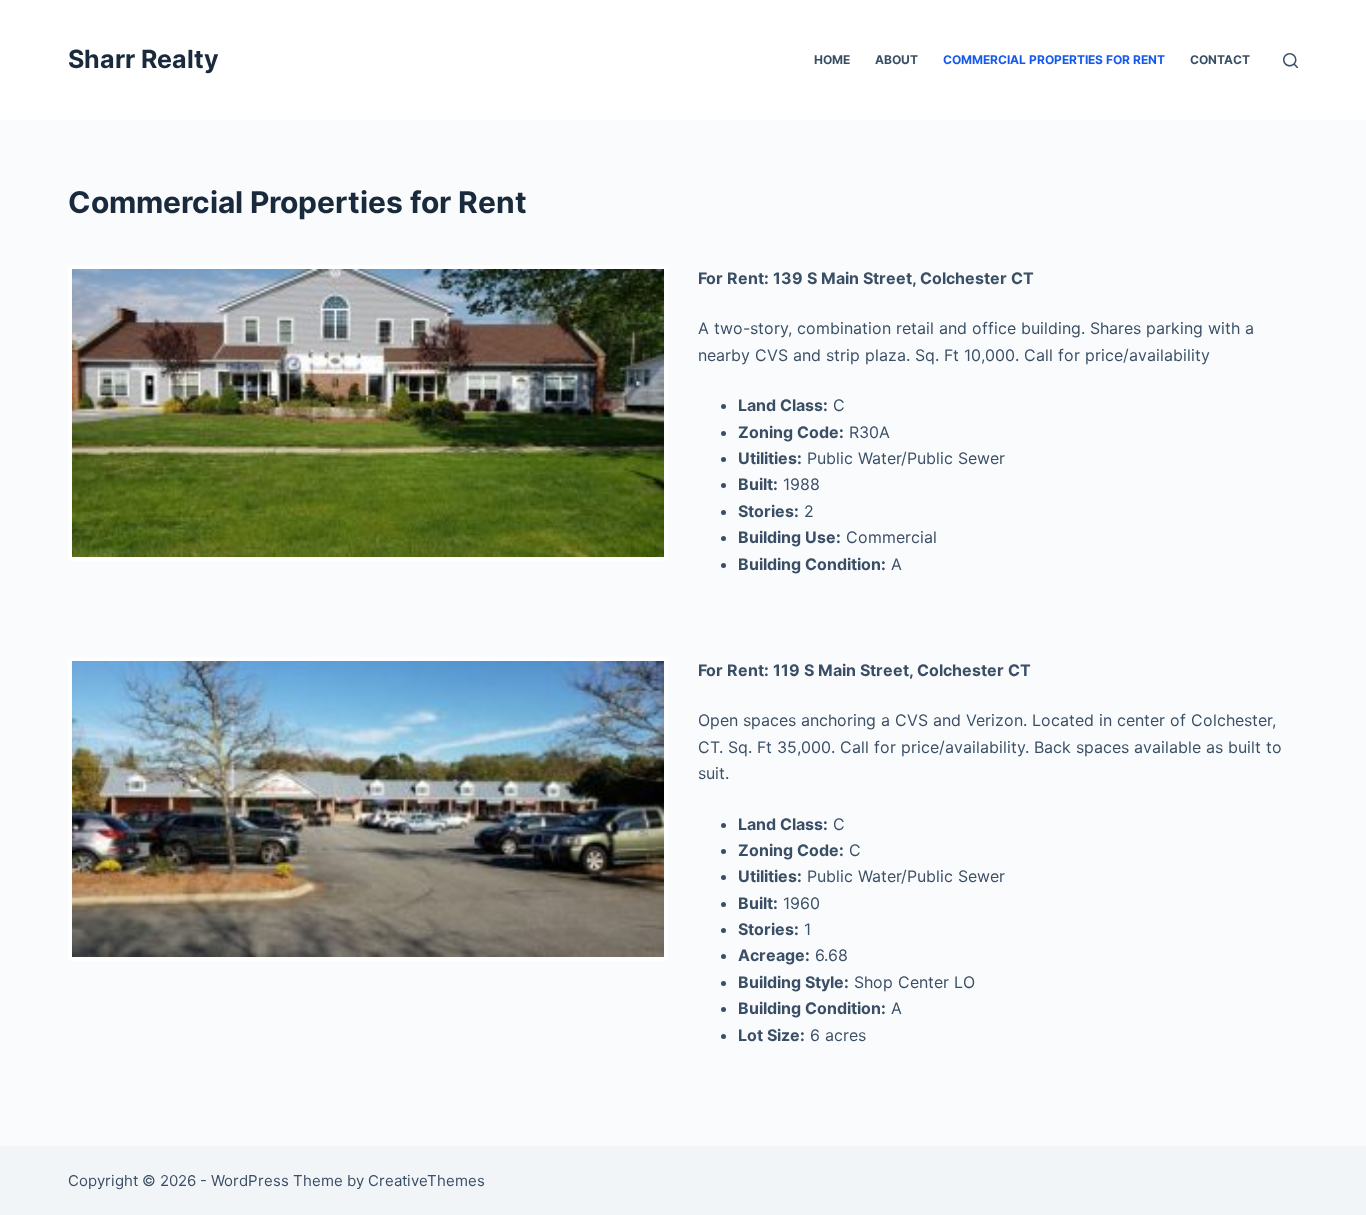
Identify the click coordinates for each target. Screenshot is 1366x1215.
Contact (1220, 59)
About (896, 59)
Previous (42, 413)
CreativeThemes (426, 1180)
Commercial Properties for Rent (1054, 59)
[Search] (1290, 60)
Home (832, 59)
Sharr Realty (143, 59)
